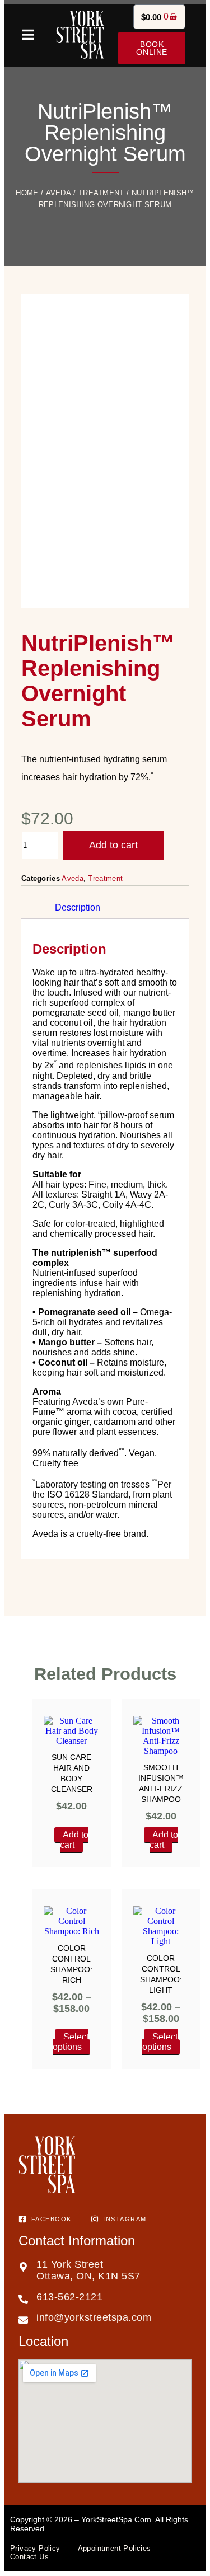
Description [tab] (78, 907)
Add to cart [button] (74, 1840)
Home (27, 193)
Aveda (59, 193)
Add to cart (113, 845)
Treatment (101, 193)
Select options (71, 2042)
